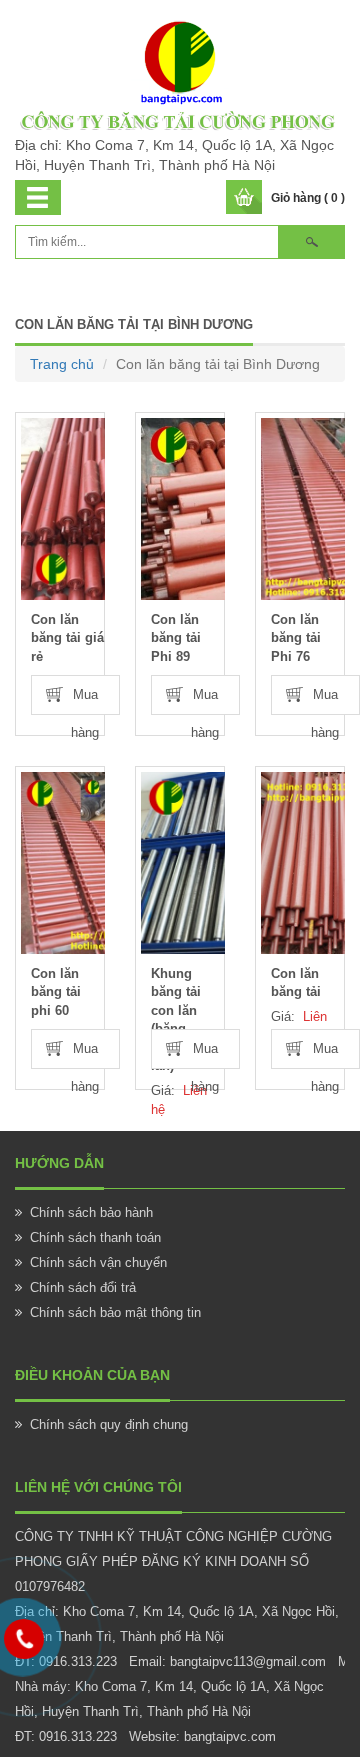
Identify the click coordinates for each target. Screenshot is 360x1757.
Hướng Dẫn (59, 1163)
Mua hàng (85, 700)
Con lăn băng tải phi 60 (56, 992)
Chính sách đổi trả (83, 1287)
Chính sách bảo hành (91, 1212)
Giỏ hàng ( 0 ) (308, 198)
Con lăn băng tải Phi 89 (176, 638)
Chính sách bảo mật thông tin (115, 1312)
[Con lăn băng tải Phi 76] (303, 509)
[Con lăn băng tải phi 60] (63, 863)
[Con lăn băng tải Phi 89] (183, 509)
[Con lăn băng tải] (303, 863)
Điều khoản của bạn (92, 1375)
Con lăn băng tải (296, 983)
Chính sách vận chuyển (98, 1262)
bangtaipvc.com (230, 1736)
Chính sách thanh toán (95, 1237)
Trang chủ (62, 364)
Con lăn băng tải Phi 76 (296, 638)
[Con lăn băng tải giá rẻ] (63, 509)
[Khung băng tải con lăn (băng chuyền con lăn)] (183, 863)
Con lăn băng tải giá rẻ (67, 638)
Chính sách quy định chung (109, 1424)
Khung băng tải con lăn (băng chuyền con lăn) (187, 1020)
